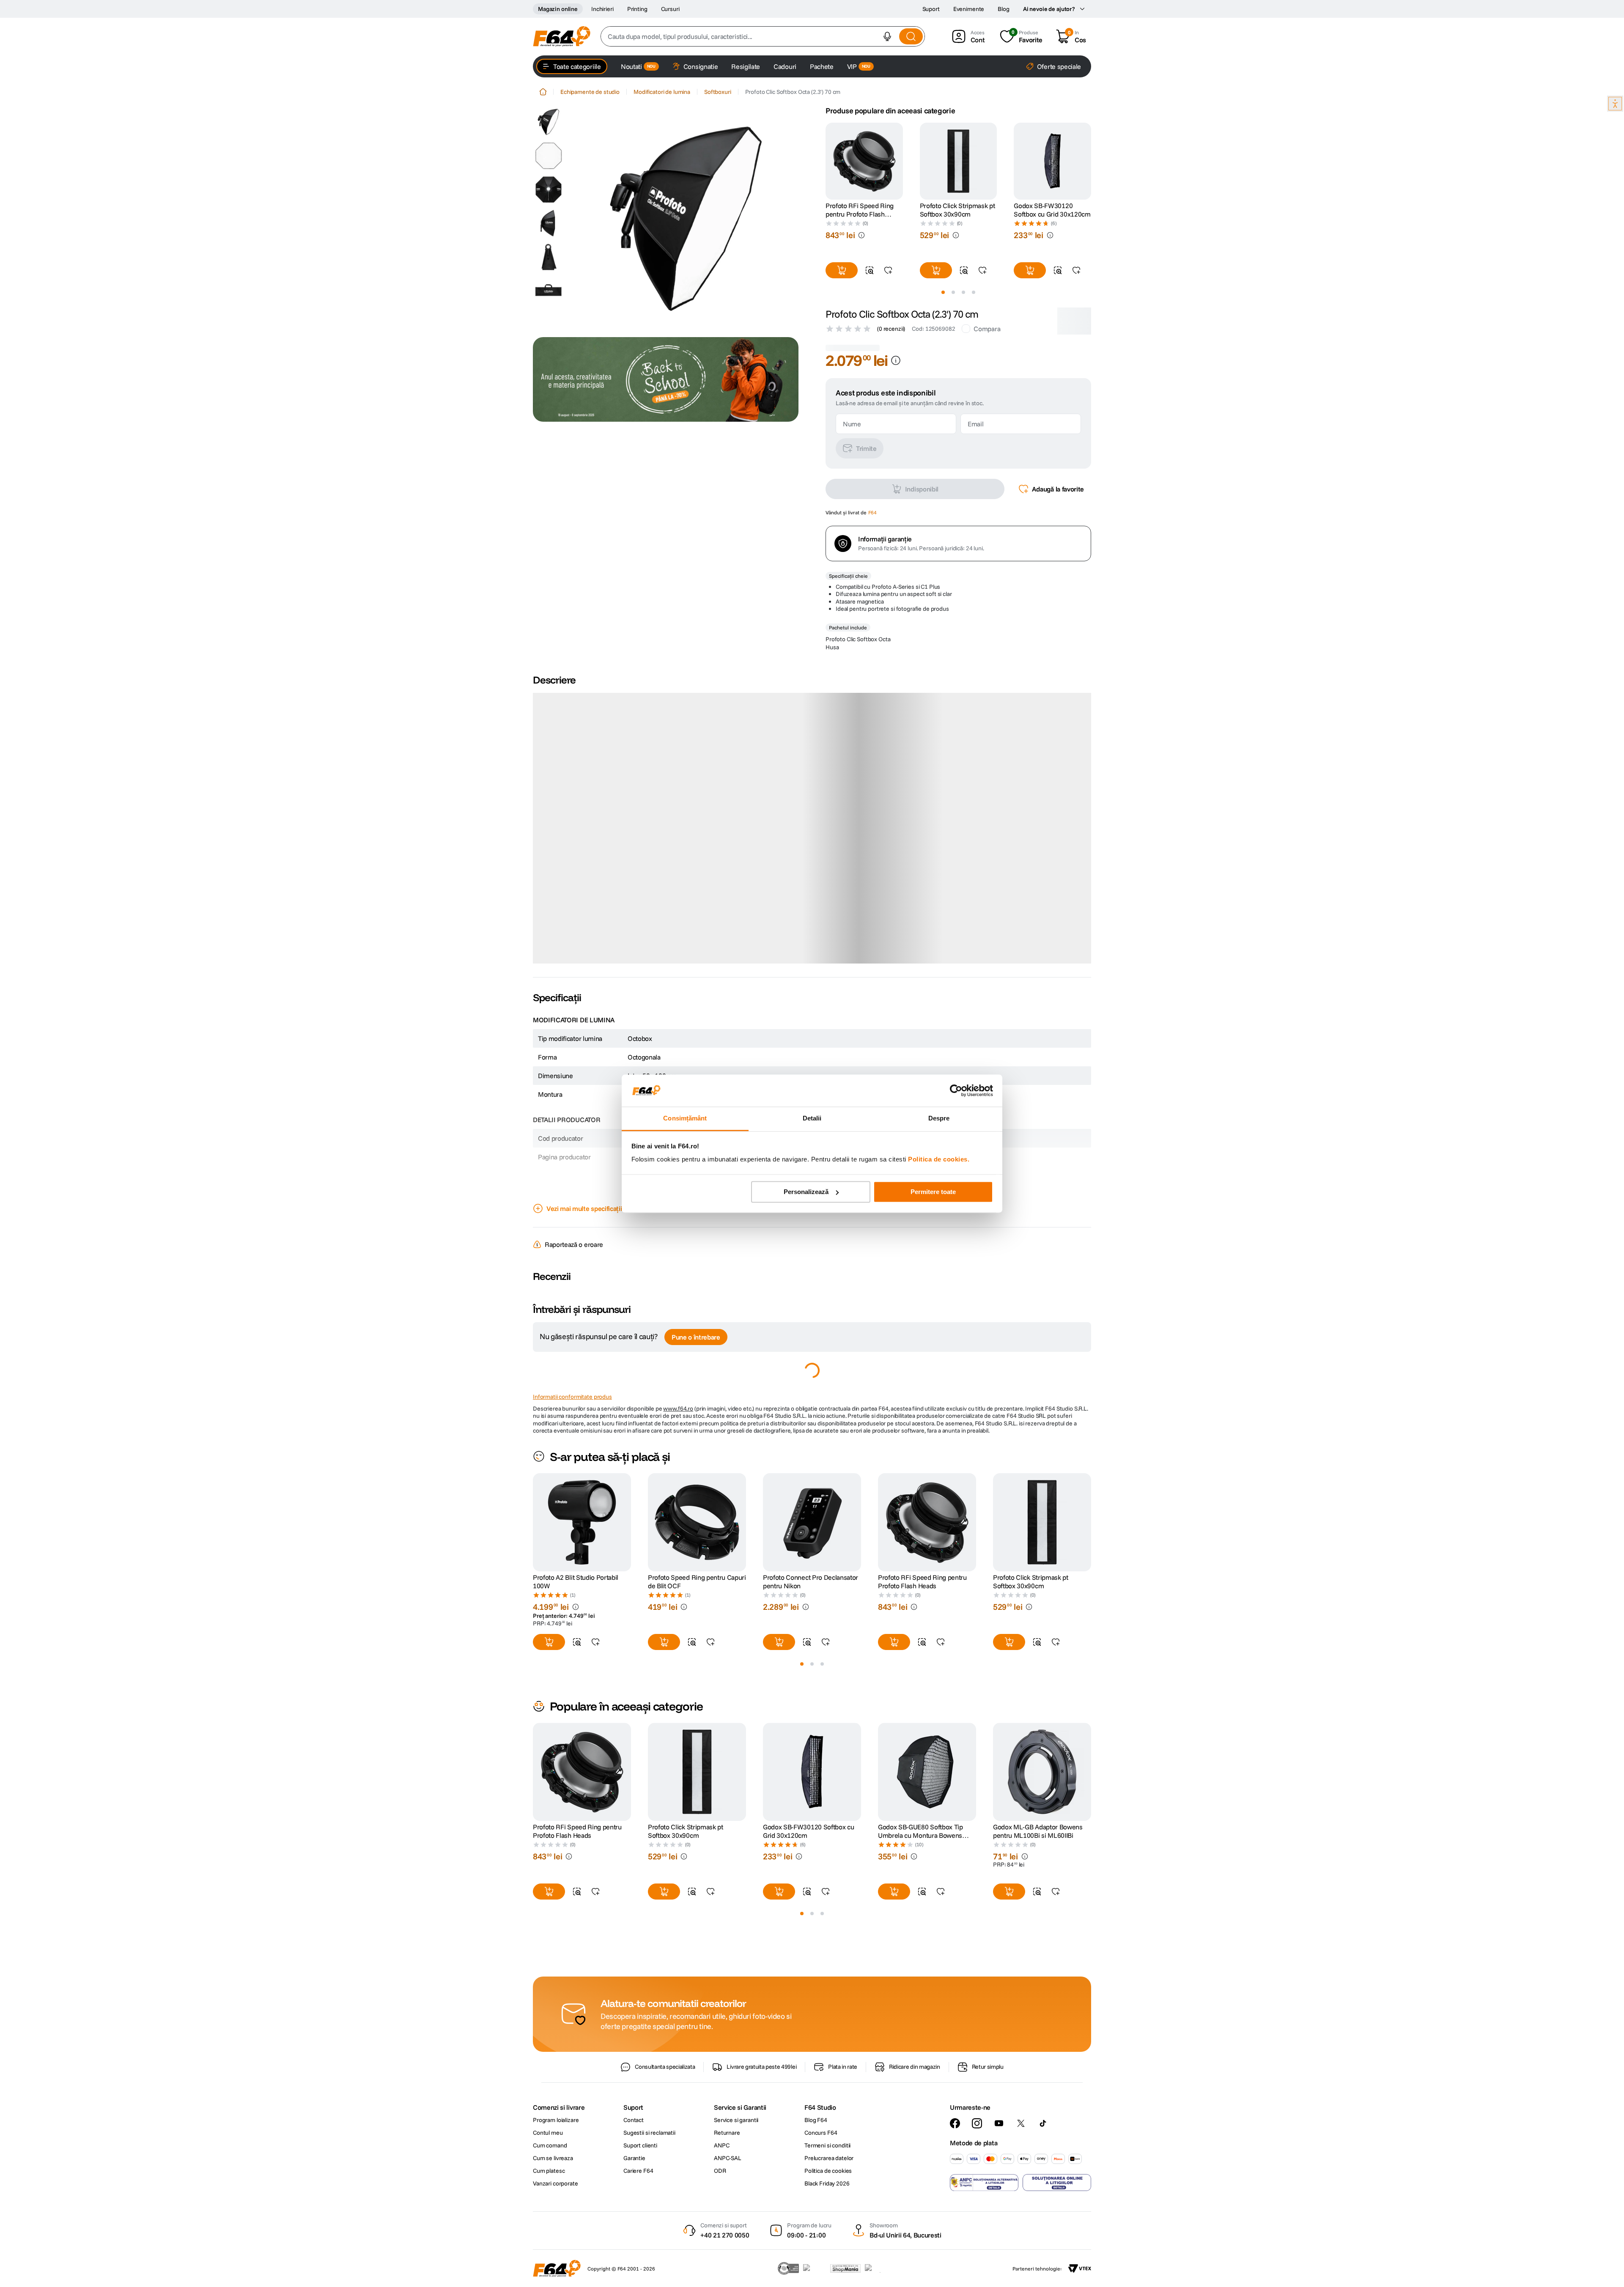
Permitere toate (933, 1192)
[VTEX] (1080, 2268)
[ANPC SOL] (1057, 2183)
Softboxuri (718, 92)
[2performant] (877, 2268)
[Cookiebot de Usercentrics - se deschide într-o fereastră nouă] (956, 1090)
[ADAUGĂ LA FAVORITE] (888, 270)
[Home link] (543, 92)
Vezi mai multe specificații (584, 1165)
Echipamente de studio (590, 92)
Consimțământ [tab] (685, 1119)
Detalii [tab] (812, 1119)
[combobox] (763, 36)
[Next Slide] (1091, 161)
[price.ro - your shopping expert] (815, 2268)
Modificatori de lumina (662, 92)
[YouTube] (999, 2123)
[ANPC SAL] (984, 2183)
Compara (987, 329)
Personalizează (806, 1192)
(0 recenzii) (891, 329)
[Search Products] (911, 36)
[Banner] (666, 379)
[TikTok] (1043, 2123)
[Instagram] (977, 2123)
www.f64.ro (678, 1365)
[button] (887, 36)
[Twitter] (1021, 2123)
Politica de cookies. (939, 1160)
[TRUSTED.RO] (788, 2268)
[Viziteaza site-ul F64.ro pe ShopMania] (845, 2268)
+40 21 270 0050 (725, 2235)
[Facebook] (955, 2123)
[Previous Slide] (826, 161)
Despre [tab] (939, 1119)
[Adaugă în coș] (842, 270)
